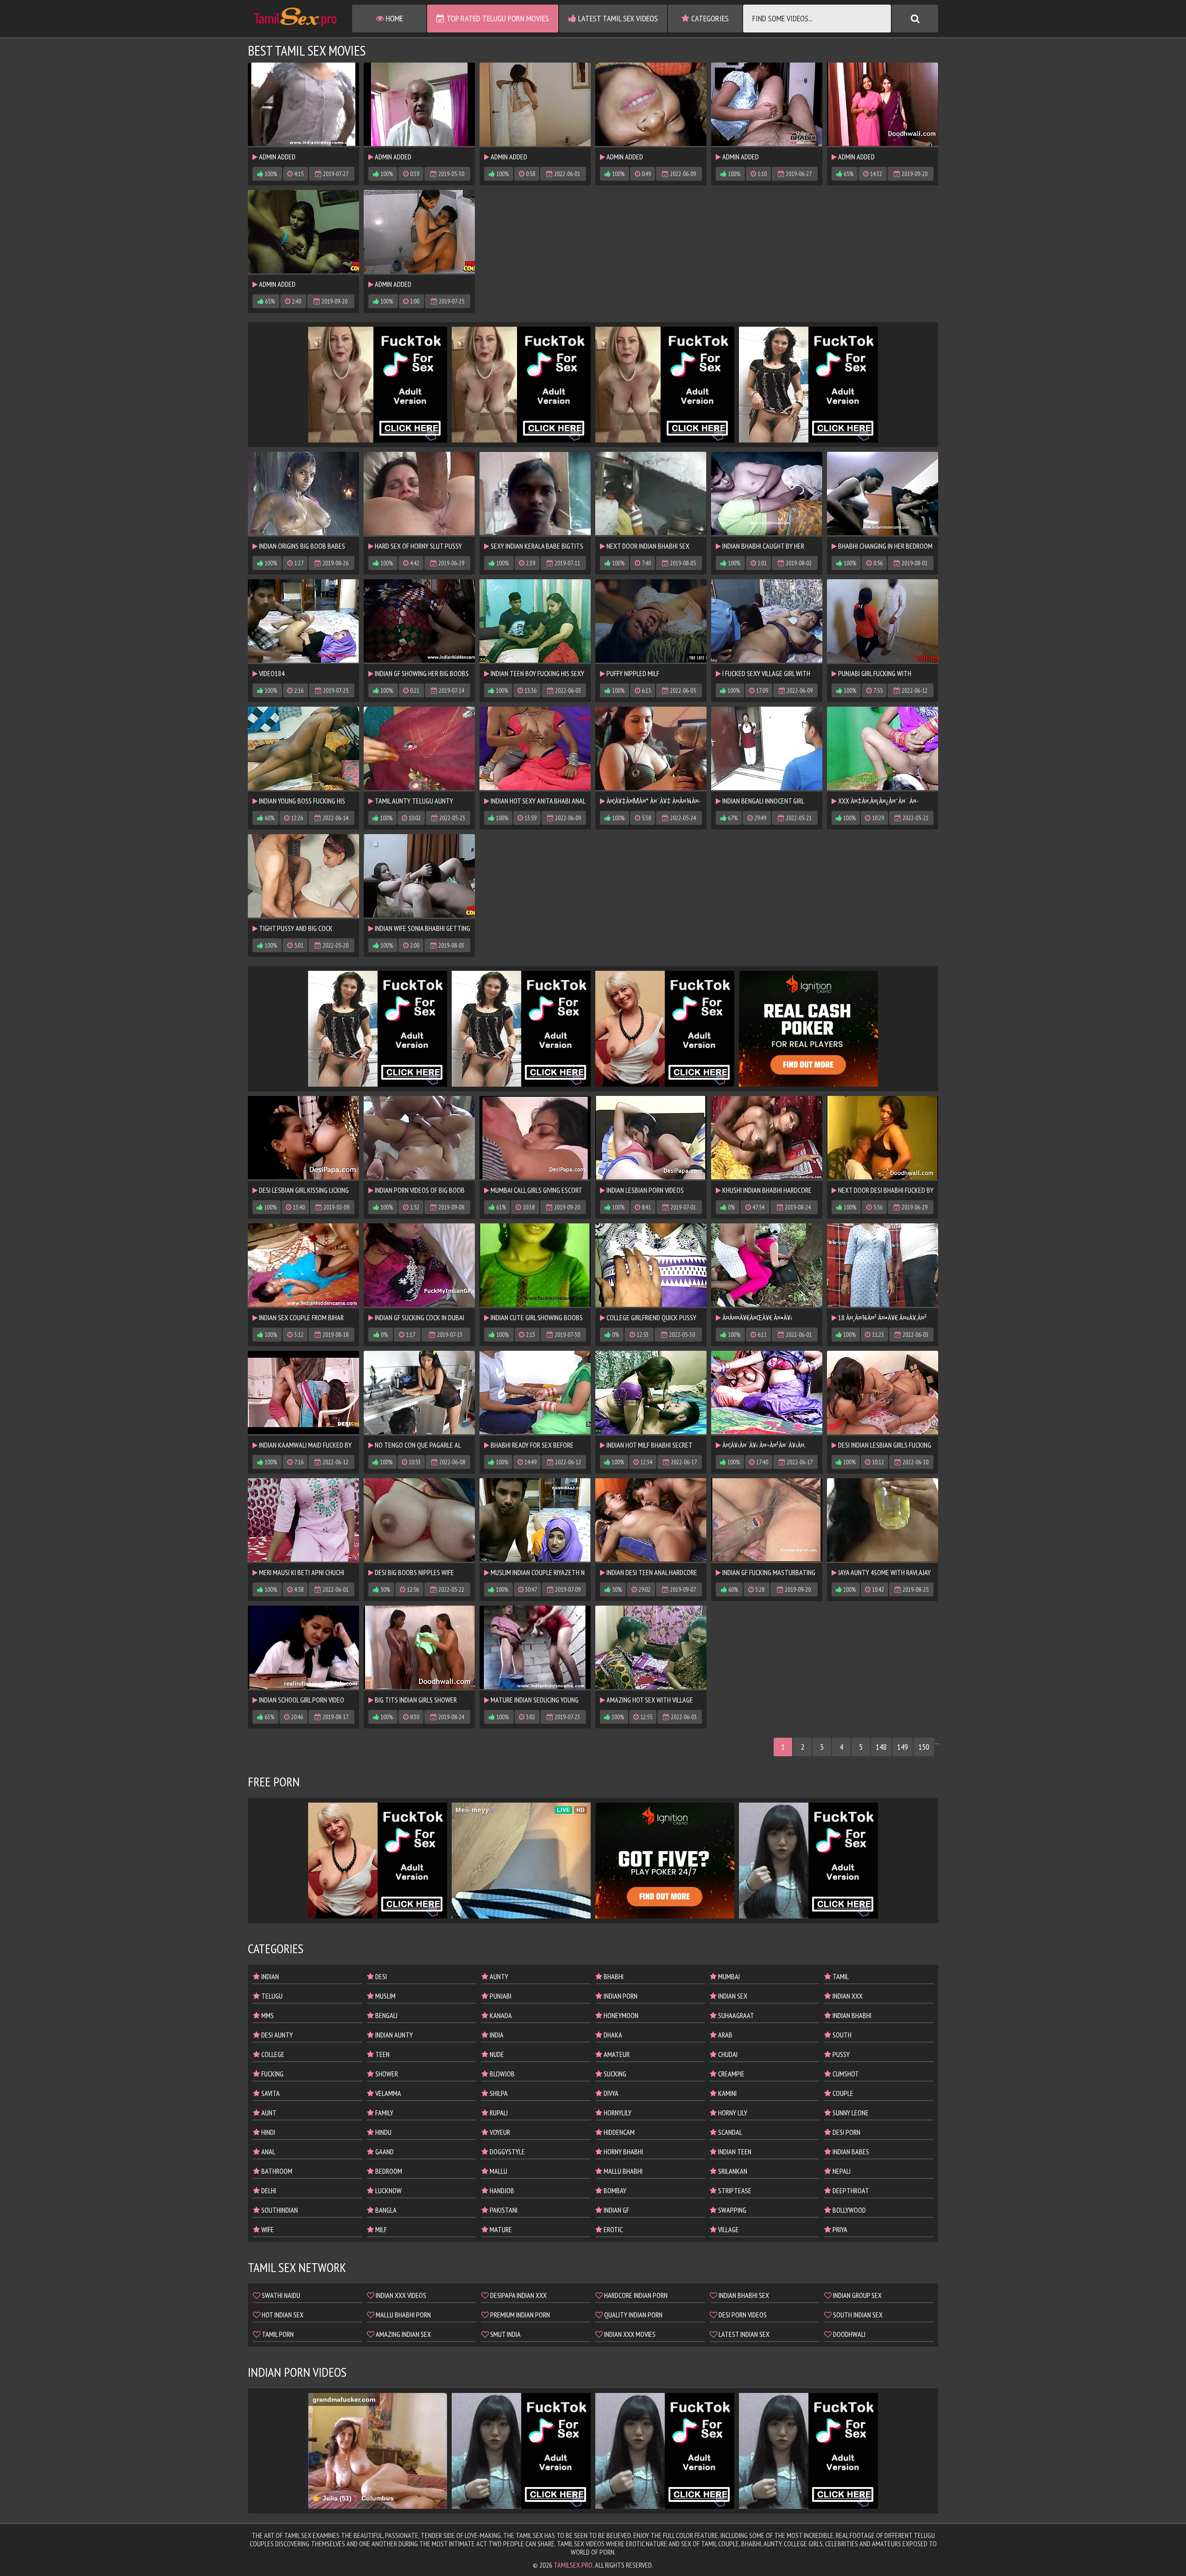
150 (924, 1747)
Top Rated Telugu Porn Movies (497, 18)
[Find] (915, 19)
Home (394, 18)
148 (881, 1747)
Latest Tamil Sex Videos (617, 18)
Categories (709, 18)
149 (902, 1747)
